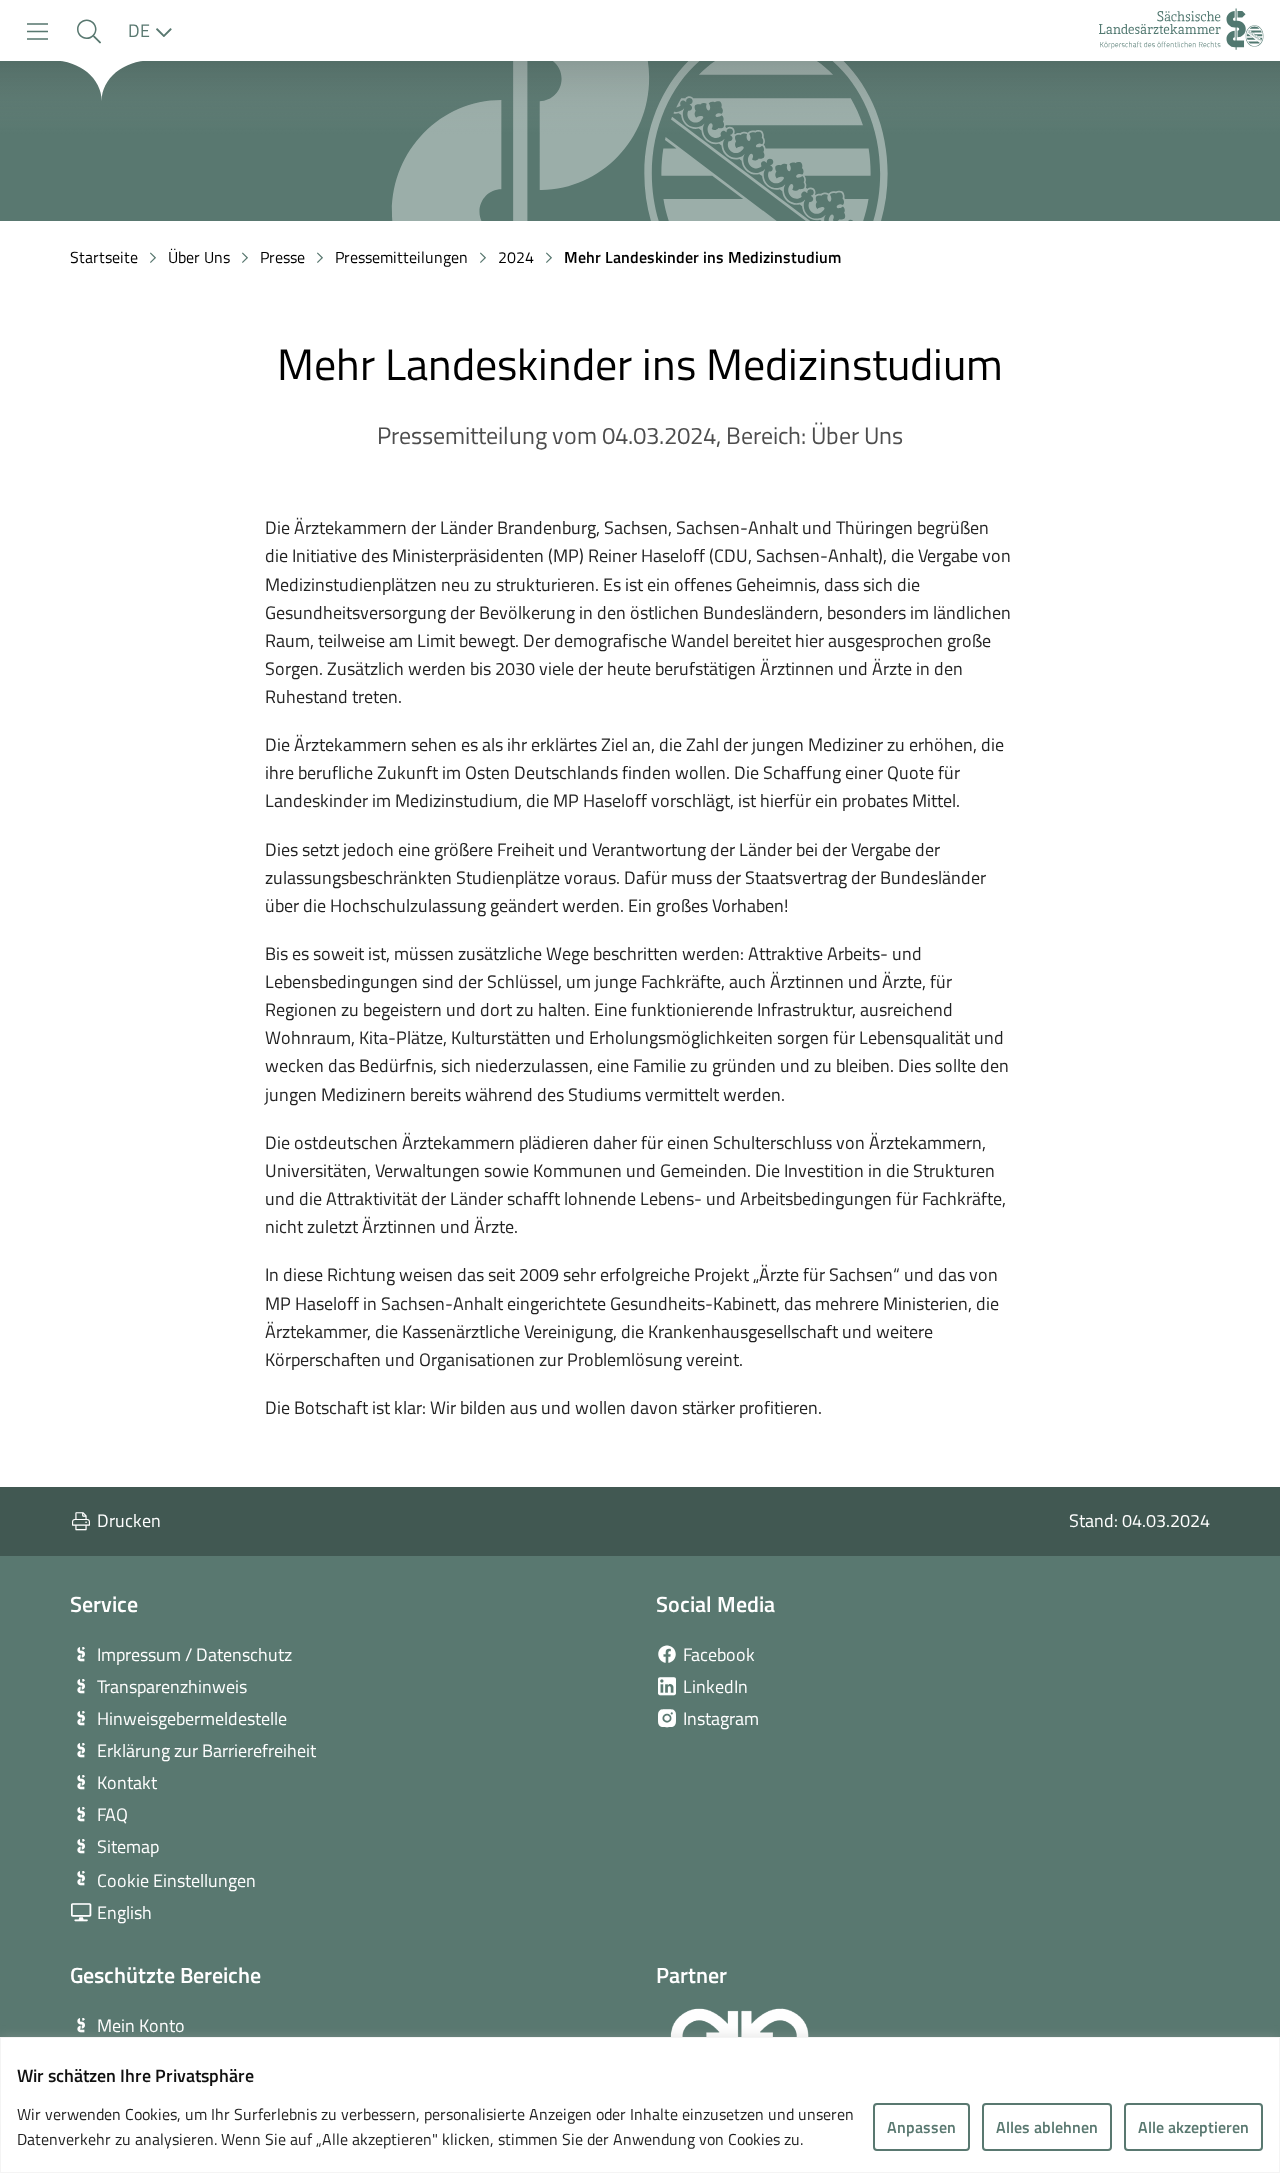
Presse (282, 257)
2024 (516, 257)
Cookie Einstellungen (176, 1880)
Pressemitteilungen (401, 257)
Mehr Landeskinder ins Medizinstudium (702, 257)
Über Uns (199, 257)
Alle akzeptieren (1193, 2127)
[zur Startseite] (1181, 31)
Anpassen (921, 2127)
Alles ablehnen (1047, 2127)
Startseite (104, 257)
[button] (88, 31)
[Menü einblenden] (37, 31)
